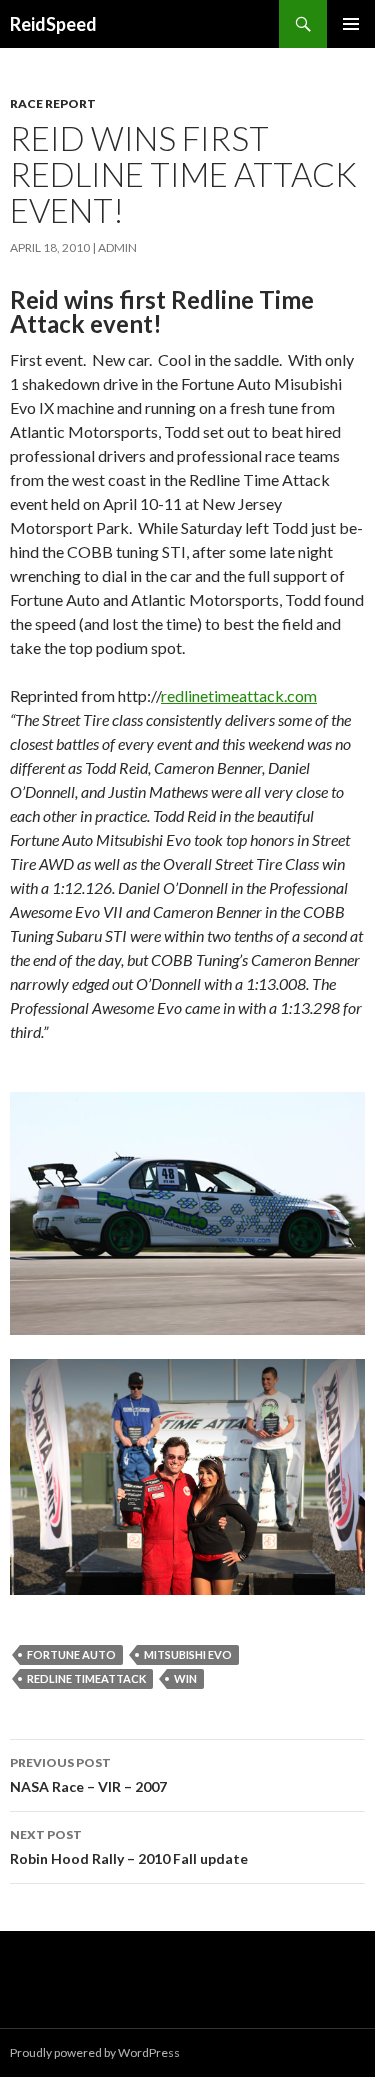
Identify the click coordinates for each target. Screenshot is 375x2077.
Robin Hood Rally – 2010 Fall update (129, 1847)
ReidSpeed (53, 24)
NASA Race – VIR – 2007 (88, 1775)
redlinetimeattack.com (239, 695)
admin (117, 247)
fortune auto (71, 1654)
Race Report (53, 103)
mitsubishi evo (188, 1654)
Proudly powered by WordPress (95, 2052)
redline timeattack (86, 1678)
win (185, 1678)
